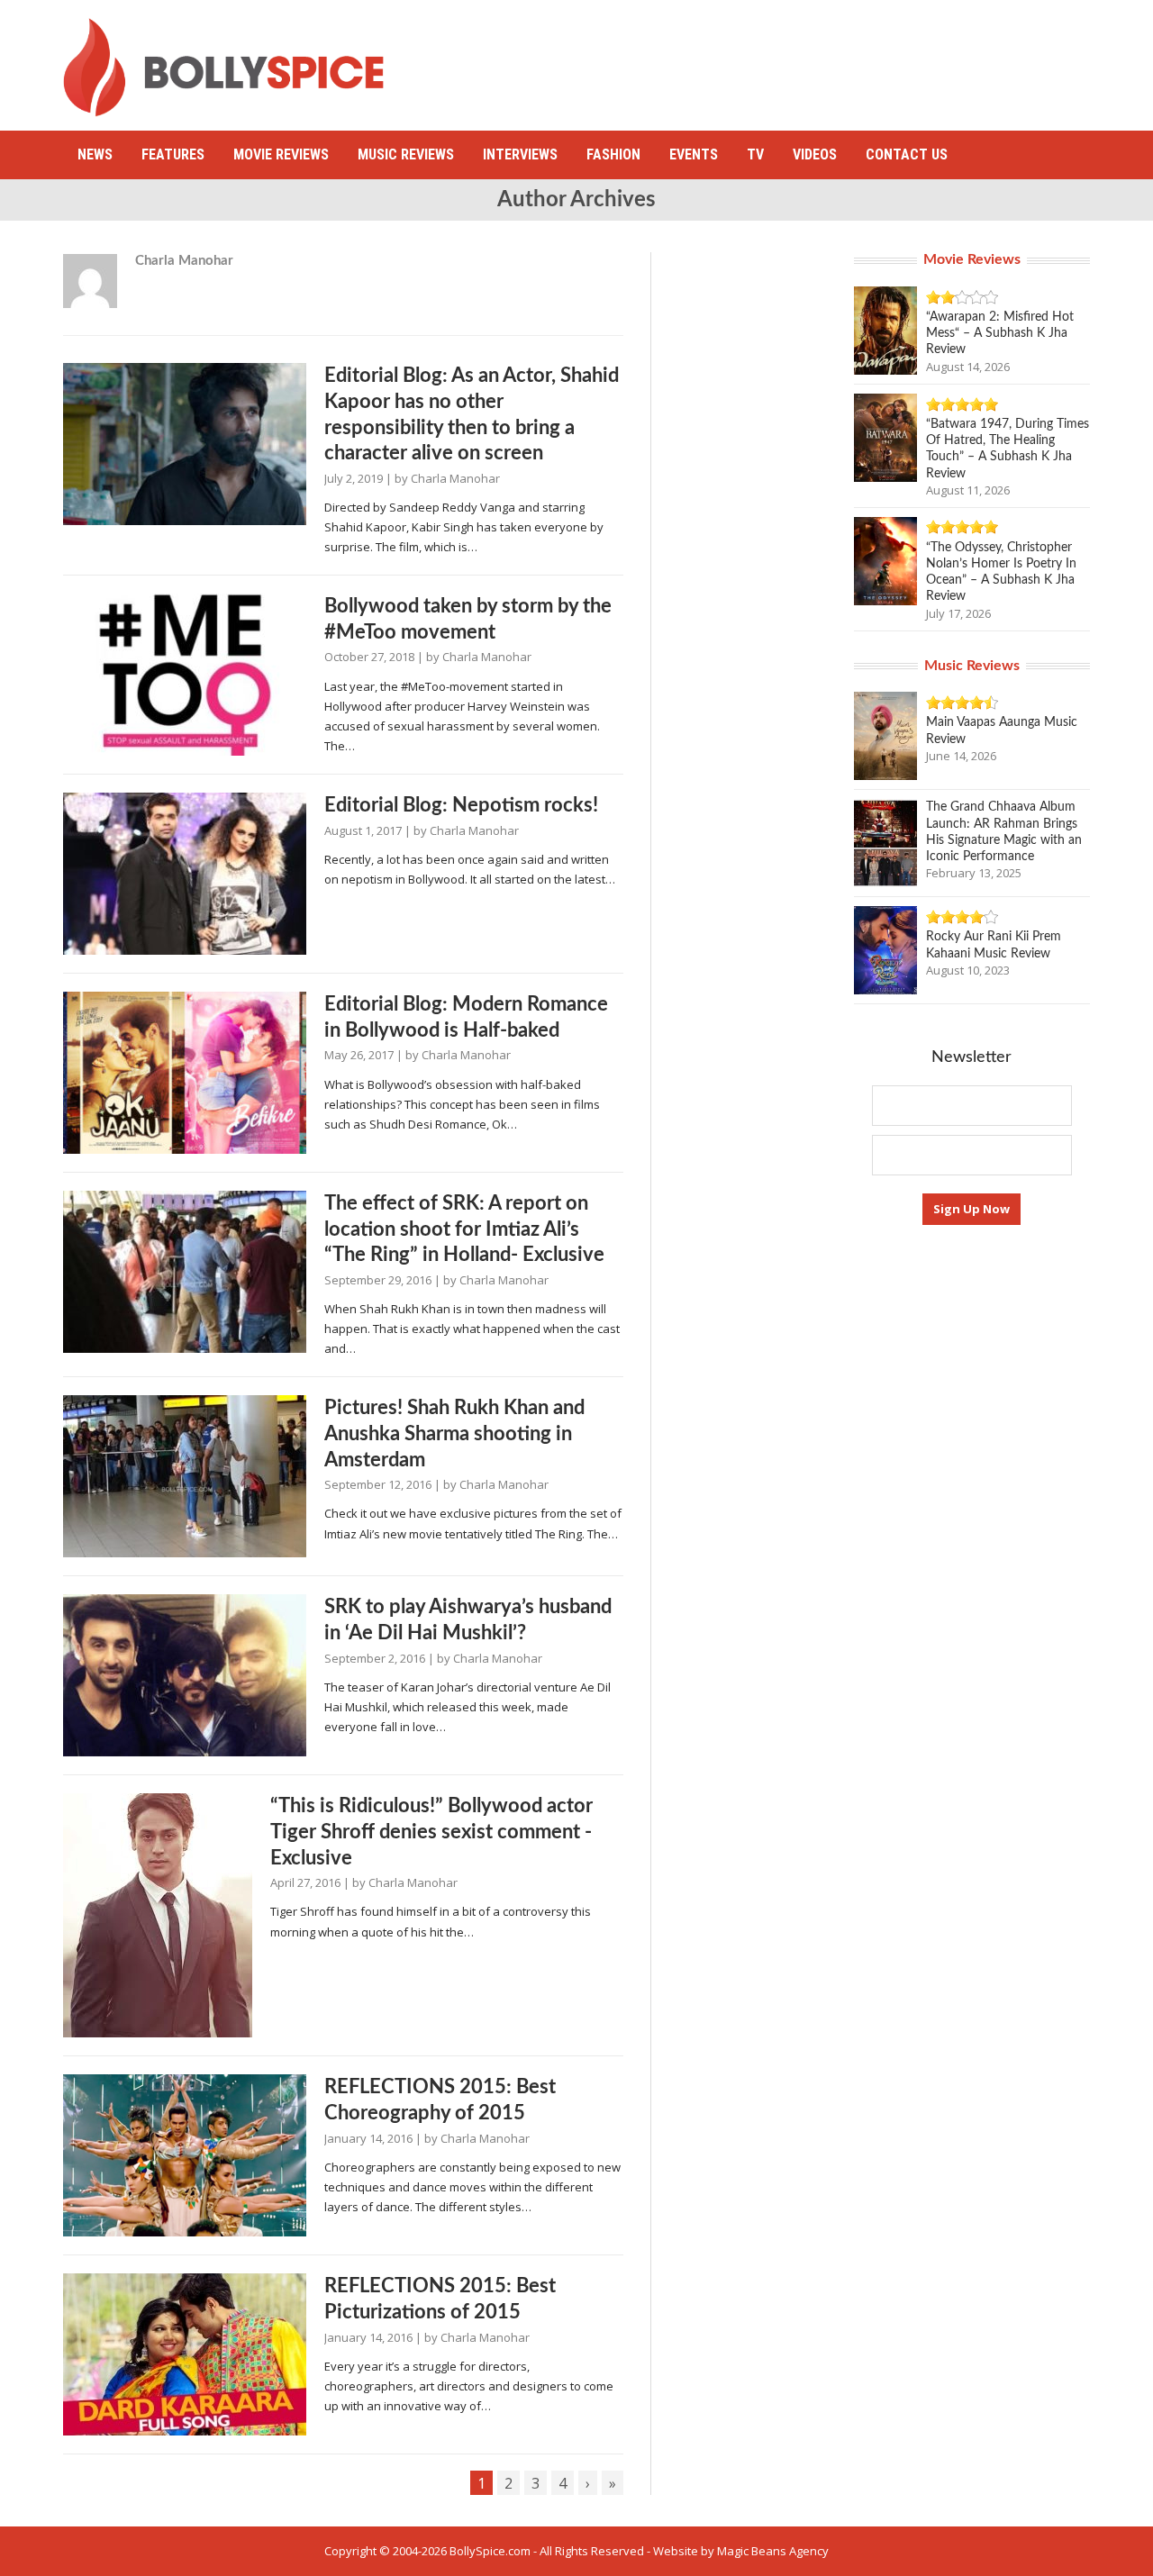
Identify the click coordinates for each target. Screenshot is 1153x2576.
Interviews (520, 154)
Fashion (613, 154)
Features (173, 154)
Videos (815, 154)
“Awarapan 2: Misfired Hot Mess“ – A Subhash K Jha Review (1000, 333)
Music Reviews (406, 154)
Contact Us (907, 154)
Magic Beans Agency (773, 2551)
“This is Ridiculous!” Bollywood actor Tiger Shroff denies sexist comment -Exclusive (431, 1832)
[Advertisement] (762, 59)
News (95, 154)
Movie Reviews (281, 154)
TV (755, 154)
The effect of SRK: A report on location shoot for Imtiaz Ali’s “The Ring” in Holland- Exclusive (464, 1229)
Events (694, 154)
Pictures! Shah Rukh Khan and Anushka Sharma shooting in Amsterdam (454, 1433)
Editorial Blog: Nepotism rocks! (461, 805)
